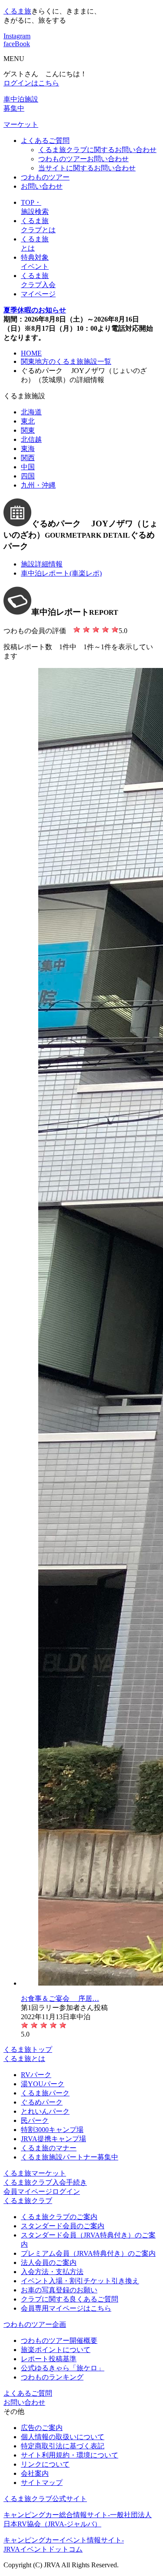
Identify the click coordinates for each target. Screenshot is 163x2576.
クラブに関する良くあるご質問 (70, 2299)
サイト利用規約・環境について (70, 2455)
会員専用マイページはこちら (66, 2308)
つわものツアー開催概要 (59, 2340)
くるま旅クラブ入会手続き (45, 2182)
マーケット (21, 124)
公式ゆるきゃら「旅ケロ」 (63, 2368)
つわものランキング (52, 2377)
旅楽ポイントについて (56, 2350)
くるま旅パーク (45, 2093)
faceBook (17, 44)
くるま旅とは (24, 2059)
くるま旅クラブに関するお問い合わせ (97, 150)
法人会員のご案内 (49, 2262)
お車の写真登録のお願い (59, 2290)
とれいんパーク (45, 2111)
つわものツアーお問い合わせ (83, 159)
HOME (31, 353)
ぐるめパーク (42, 2102)
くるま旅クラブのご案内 (59, 2217)
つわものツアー (45, 177)
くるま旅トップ (28, 2049)
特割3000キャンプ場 (52, 2130)
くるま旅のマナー (49, 2148)
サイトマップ (42, 2483)
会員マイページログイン (42, 2191)
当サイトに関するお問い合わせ (87, 168)
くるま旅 (17, 11)
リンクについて (45, 2464)
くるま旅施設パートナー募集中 (70, 2157)
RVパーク (36, 2075)
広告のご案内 (42, 2428)
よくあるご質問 (45, 141)
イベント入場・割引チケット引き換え (80, 2281)
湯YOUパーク (43, 2084)
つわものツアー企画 (35, 2324)
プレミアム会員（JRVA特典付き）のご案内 (88, 2253)
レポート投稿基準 (49, 2359)
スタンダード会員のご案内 (63, 2226)
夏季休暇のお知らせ (35, 310)
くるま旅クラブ (28, 2201)
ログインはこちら (31, 83)
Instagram (17, 36)
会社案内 (35, 2473)
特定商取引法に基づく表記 (63, 2446)
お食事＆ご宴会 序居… (60, 1998)
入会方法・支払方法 (52, 2272)
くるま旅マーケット (35, 2173)
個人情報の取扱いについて (63, 2437)
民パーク (35, 2120)
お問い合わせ (42, 186)
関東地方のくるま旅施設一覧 (66, 361)
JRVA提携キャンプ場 (53, 2139)
